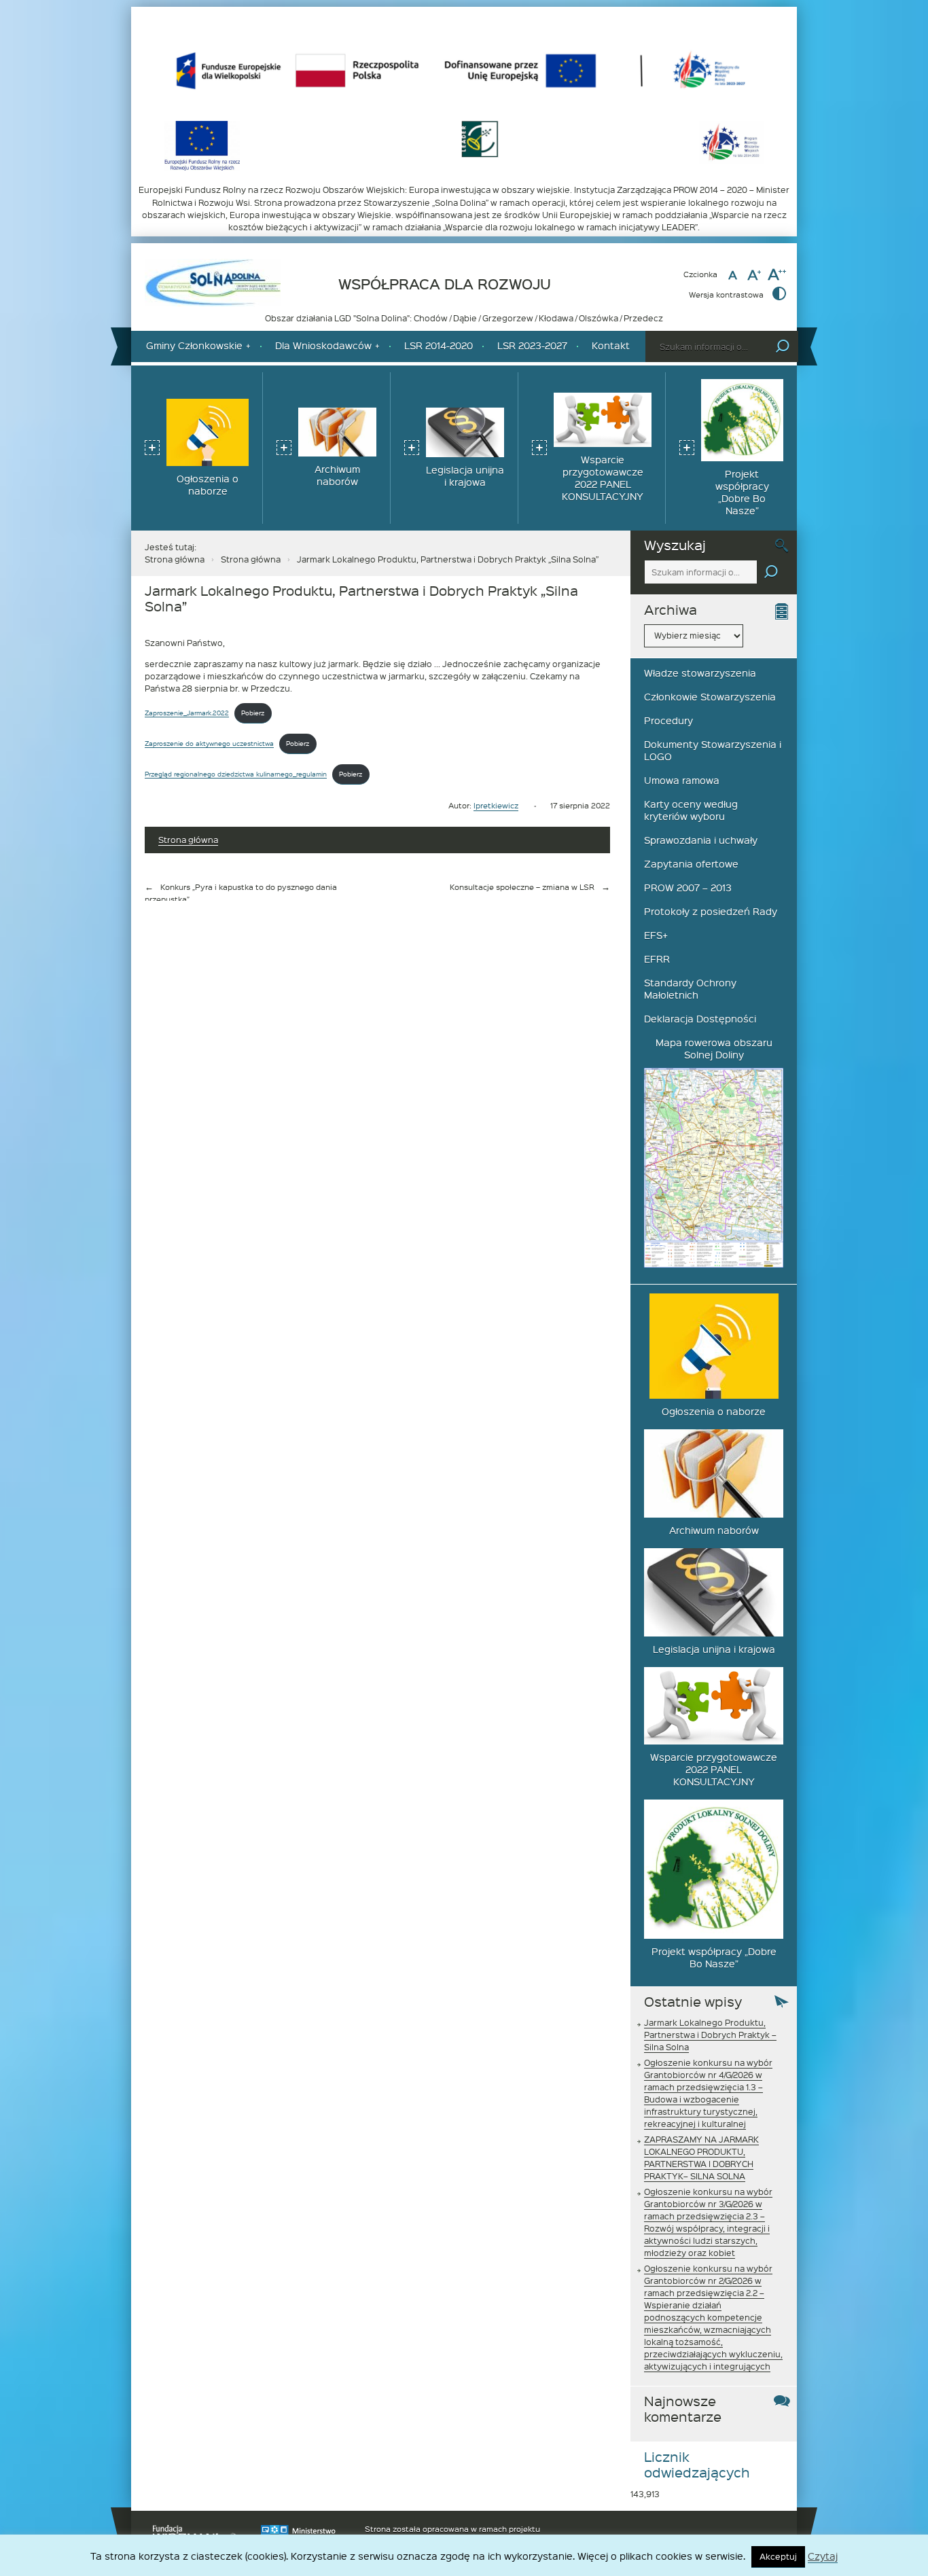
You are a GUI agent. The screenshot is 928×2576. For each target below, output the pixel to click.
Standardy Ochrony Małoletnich (690, 989)
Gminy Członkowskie (194, 345)
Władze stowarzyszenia (700, 673)
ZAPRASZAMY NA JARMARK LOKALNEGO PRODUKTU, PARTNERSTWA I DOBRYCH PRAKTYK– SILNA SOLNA (701, 2158)
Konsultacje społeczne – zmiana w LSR (522, 887)
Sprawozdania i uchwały (701, 840)
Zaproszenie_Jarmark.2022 (187, 712)
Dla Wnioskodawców (323, 345)
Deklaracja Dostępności (700, 1019)
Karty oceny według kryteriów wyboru (691, 810)
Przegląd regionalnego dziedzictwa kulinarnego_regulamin (236, 773)
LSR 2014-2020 (439, 345)
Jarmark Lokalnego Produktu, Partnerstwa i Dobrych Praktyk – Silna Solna (710, 2035)
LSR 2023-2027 (532, 345)
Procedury (668, 720)
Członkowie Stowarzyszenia (710, 697)
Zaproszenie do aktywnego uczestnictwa (209, 743)
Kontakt (611, 345)
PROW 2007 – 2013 (688, 888)
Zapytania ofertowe (691, 864)
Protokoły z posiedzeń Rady (711, 911)
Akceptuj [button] (778, 2556)
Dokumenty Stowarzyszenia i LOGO (713, 750)
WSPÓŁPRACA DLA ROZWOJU (445, 284)
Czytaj (823, 2557)
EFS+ (656, 935)
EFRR (657, 959)
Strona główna (175, 559)
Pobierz (253, 712)
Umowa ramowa (682, 780)
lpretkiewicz (496, 805)
